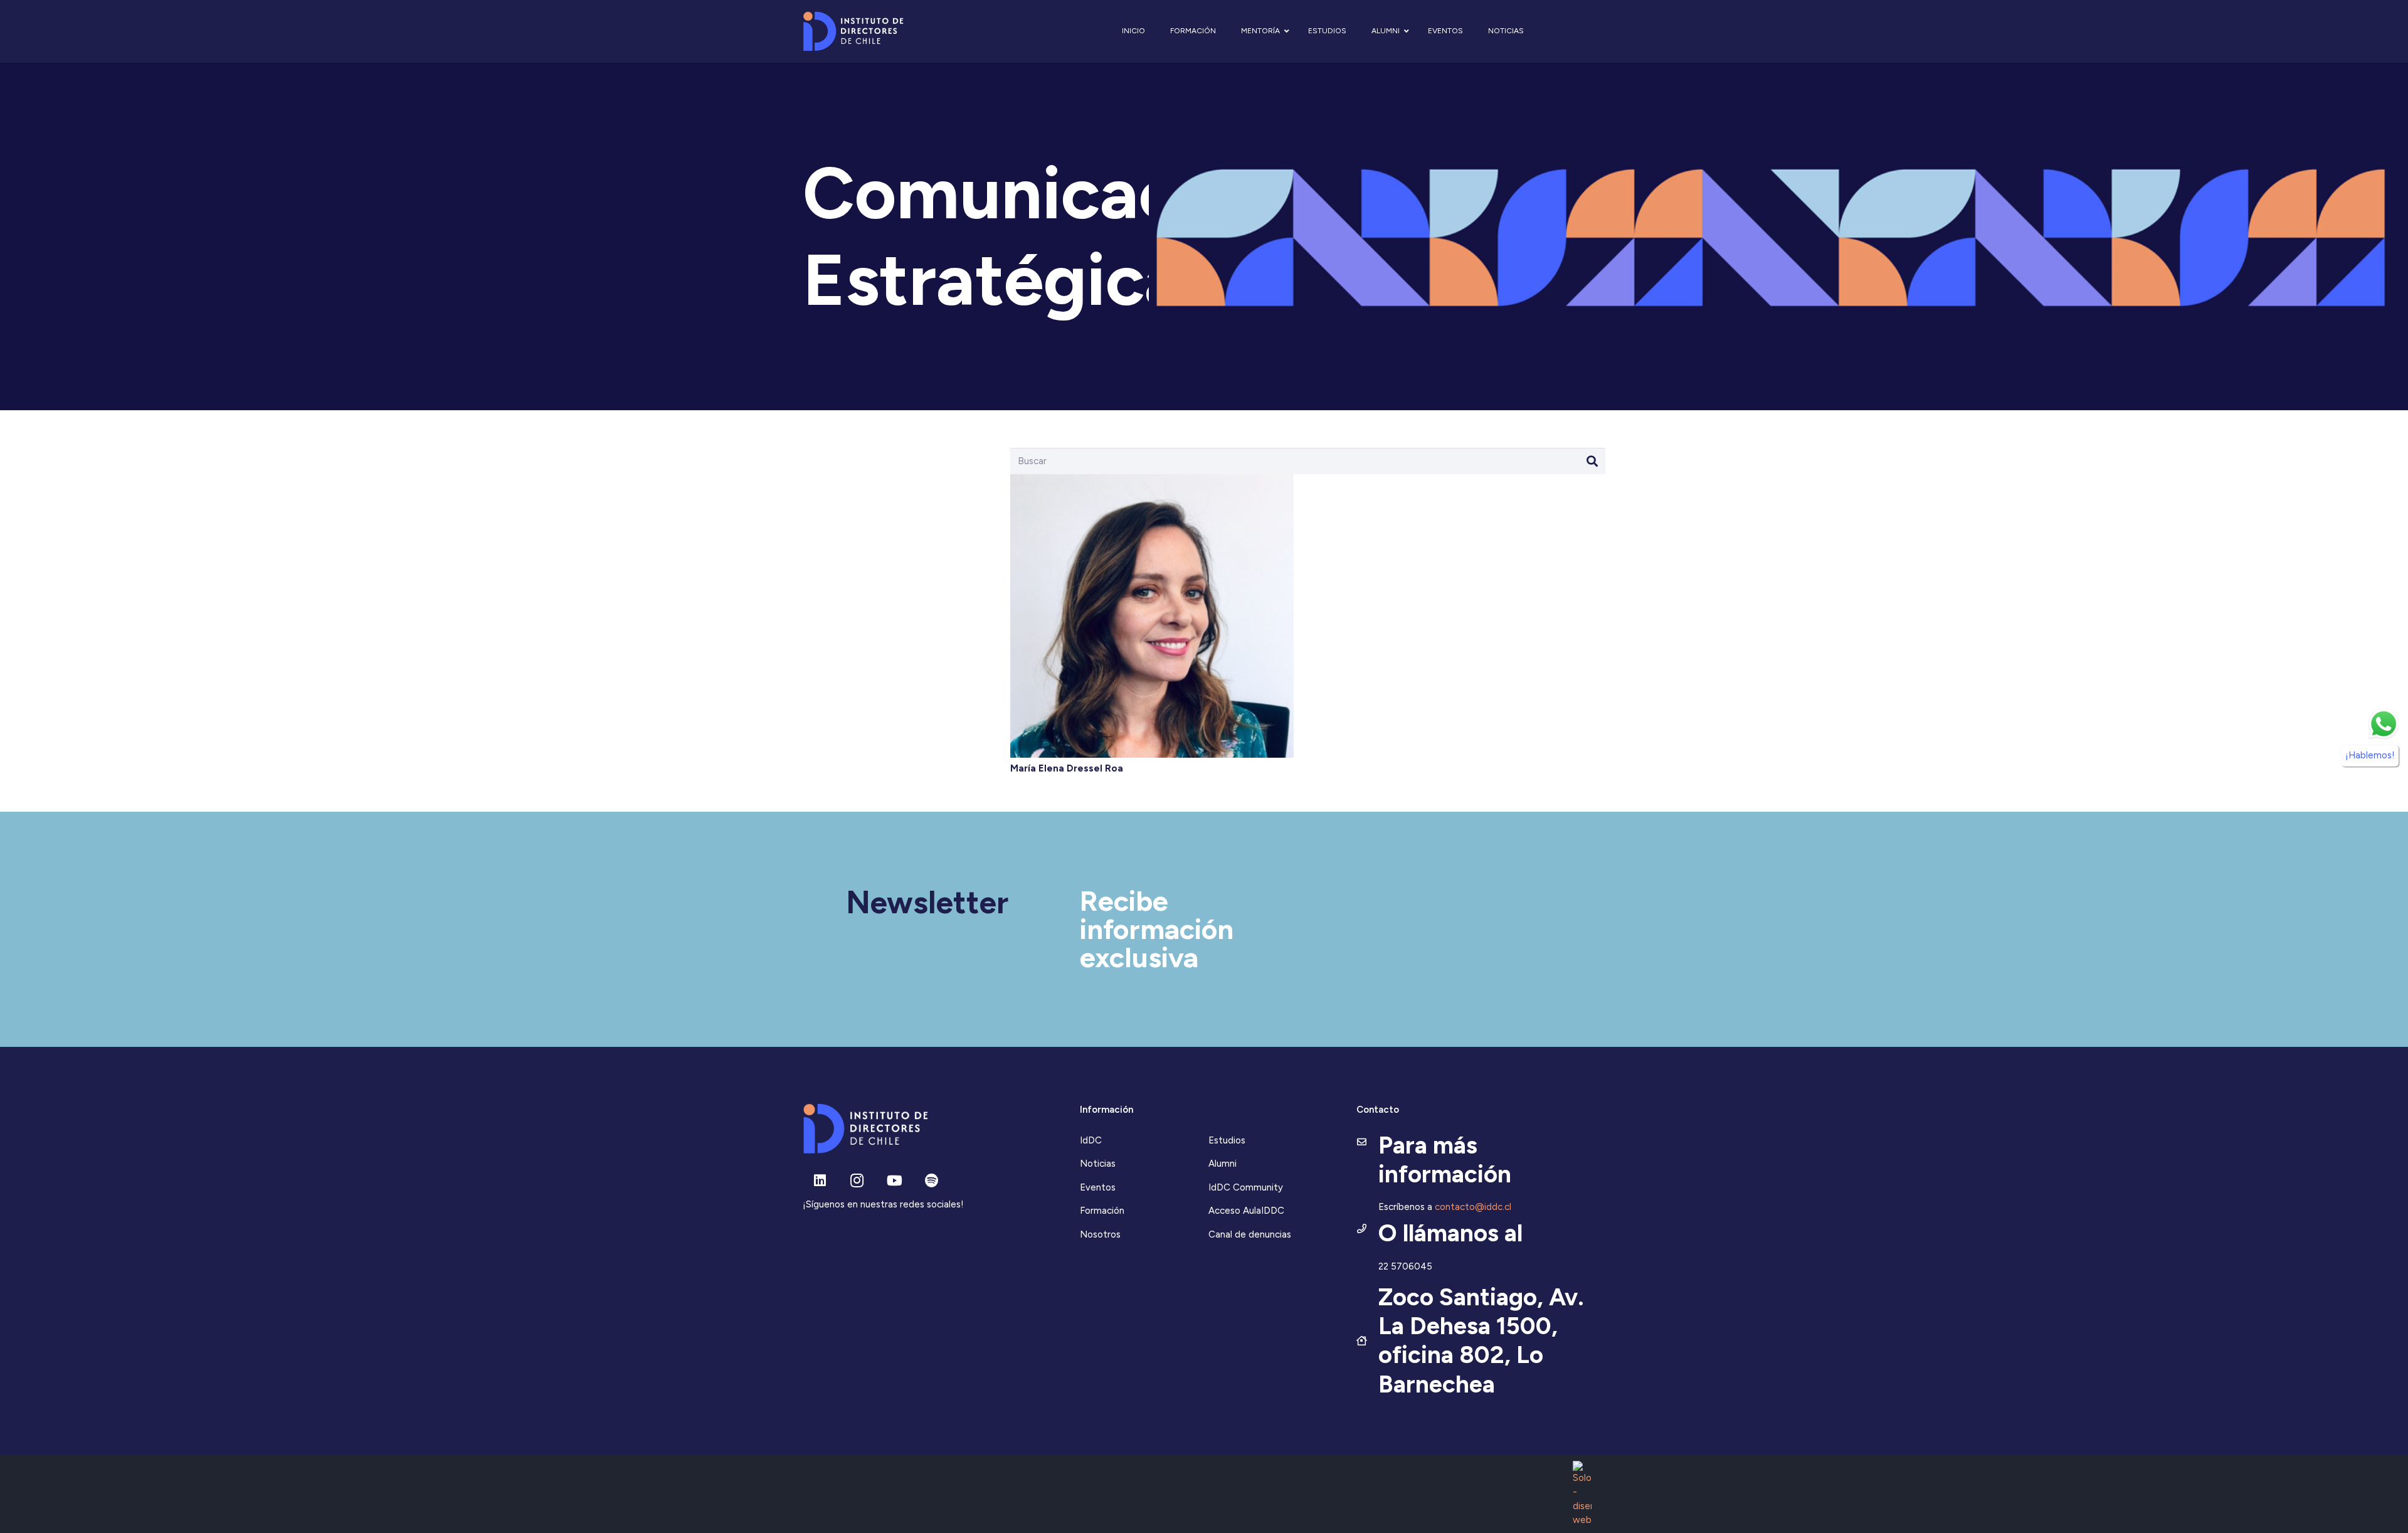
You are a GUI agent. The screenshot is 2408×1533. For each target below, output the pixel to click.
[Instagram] (857, 1181)
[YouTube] (895, 1181)
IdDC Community (1246, 1187)
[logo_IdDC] (853, 32)
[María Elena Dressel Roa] (1152, 480)
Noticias (1098, 1164)
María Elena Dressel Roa (1067, 768)
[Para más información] (1367, 1143)
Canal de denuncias (1250, 1234)
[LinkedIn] (820, 1181)
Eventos (1098, 1187)
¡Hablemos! (2370, 755)
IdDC (1091, 1140)
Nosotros (1100, 1234)
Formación (1102, 1211)
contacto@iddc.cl (1473, 1207)
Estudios (1227, 1140)
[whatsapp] (2384, 724)
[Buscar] (1592, 461)
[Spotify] (932, 1181)
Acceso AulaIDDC (1246, 1211)
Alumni (1222, 1164)
